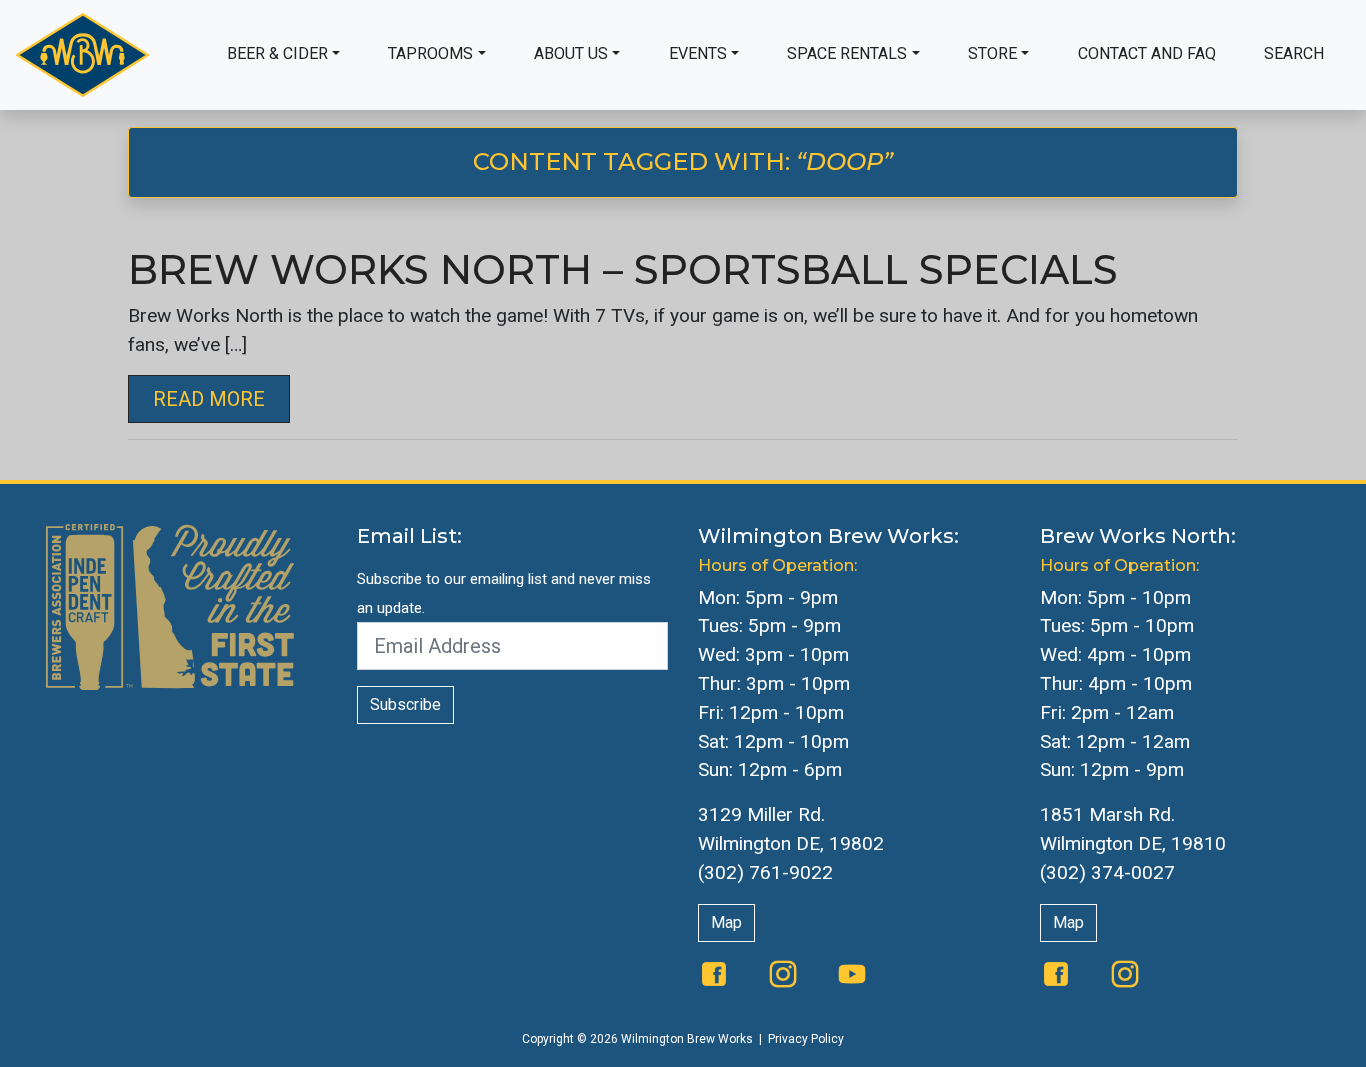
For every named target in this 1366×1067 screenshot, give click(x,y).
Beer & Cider (277, 53)
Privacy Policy (806, 1039)
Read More (209, 399)
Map (726, 922)
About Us (571, 53)
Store (992, 53)
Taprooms (430, 53)
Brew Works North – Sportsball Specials (623, 269)
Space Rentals (847, 53)
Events (698, 53)
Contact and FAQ (1147, 53)
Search (1294, 53)
